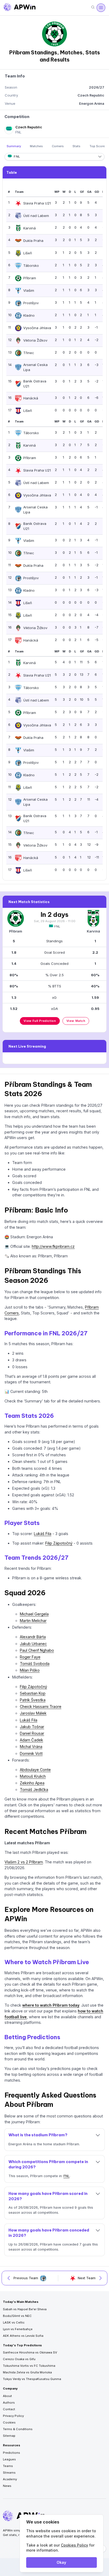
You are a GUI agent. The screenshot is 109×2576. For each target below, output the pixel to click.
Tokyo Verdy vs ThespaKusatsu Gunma (32, 2379)
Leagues (9, 2459)
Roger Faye (30, 1657)
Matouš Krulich (33, 1776)
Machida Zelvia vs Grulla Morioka (27, 2372)
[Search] (93, 8)
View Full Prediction (40, 1021)
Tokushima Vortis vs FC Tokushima (29, 2366)
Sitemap (9, 2436)
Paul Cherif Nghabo (37, 1650)
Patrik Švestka (33, 1700)
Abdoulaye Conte (35, 1770)
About (7, 2396)
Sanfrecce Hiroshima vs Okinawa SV (30, 2352)
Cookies (9, 2422)
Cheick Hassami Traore (41, 1707)
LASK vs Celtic (14, 2322)
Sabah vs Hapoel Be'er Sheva (25, 2309)
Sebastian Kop (33, 1693)
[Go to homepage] (20, 8)
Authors (9, 2403)
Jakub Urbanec (33, 1644)
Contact (9, 2409)
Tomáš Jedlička (34, 1790)
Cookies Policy (74, 2545)
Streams (9, 2473)
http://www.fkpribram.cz (53, 1246)
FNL (57, 926)
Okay (61, 2562)
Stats (76, 146)
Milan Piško (30, 1670)
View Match (76, 1021)
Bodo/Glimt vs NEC (17, 2316)
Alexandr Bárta (33, 1637)
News (7, 2486)
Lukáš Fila (43, 1534)
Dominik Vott (31, 1753)
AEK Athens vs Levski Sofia (23, 2336)
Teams (8, 2466)
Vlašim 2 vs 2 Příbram (24, 1862)
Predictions (12, 2453)
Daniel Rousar (32, 1733)
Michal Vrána (31, 1747)
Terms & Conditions (18, 2429)
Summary (14, 146)
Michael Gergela (34, 1614)
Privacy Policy (13, 2416)
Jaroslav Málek (33, 1713)
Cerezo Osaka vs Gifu (19, 2359)
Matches (36, 146)
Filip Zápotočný (59, 1543)
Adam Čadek (31, 1740)
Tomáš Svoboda (35, 1664)
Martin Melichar (33, 1621)
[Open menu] (101, 8)
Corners (58, 146)
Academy (10, 2479)
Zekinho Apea (32, 1783)
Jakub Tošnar (32, 1727)
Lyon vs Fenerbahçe (18, 2329)
